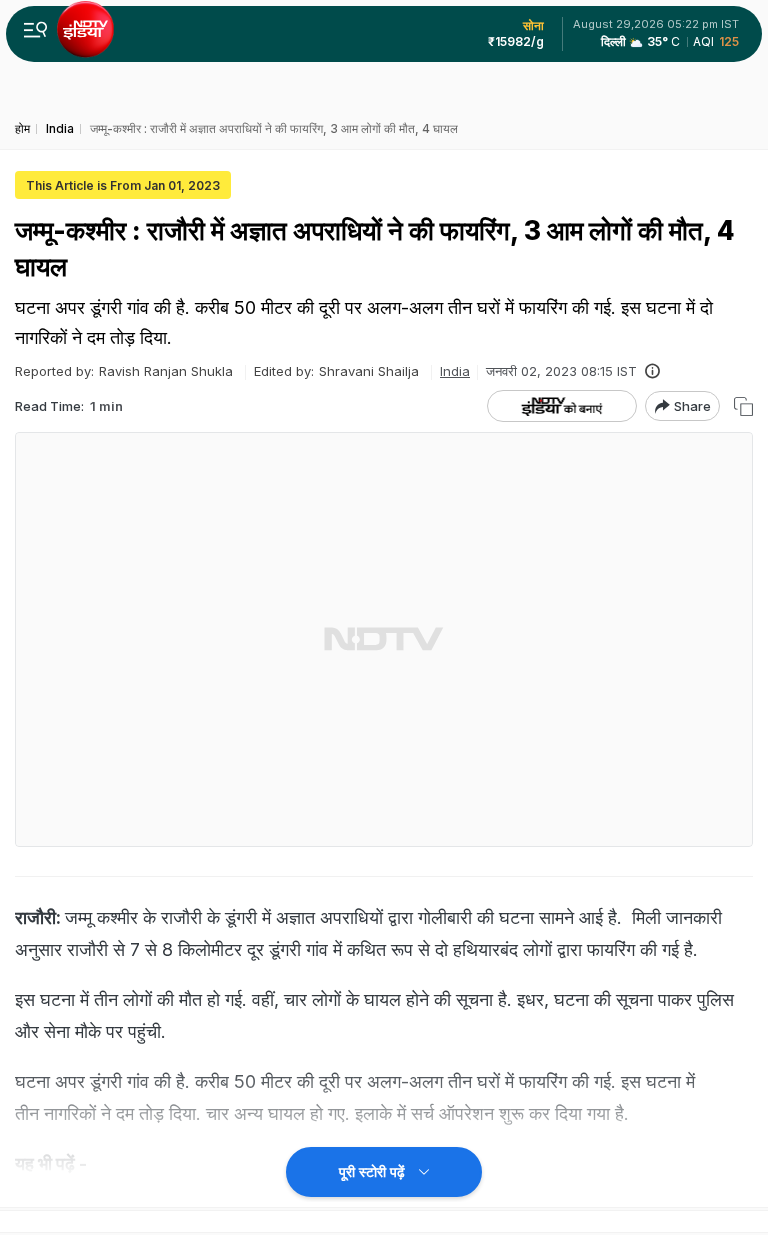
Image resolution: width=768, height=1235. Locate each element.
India (455, 371)
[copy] (743, 406)
